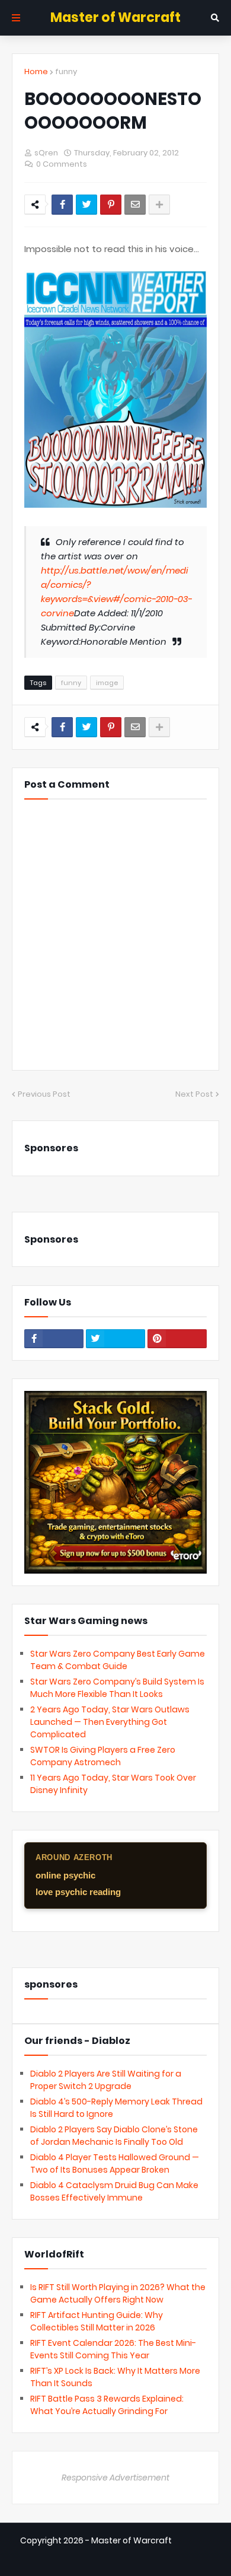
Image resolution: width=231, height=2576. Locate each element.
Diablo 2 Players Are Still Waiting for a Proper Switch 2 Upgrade (106, 2080)
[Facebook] (62, 205)
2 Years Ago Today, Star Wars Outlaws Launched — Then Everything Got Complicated (110, 1722)
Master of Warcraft (115, 17)
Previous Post (44, 1094)
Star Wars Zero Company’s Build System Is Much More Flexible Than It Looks (117, 1688)
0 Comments (62, 164)
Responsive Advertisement (115, 2478)
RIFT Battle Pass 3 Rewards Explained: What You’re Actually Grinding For (107, 2405)
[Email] (135, 205)
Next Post (194, 1094)
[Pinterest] (111, 205)
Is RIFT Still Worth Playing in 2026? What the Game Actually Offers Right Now (118, 2293)
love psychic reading (78, 1892)
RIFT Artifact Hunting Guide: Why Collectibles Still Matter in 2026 (97, 2321)
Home (36, 71)
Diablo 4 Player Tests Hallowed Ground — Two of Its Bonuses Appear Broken (115, 2163)
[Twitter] (86, 205)
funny (66, 71)
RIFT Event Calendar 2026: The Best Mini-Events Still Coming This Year (113, 2349)
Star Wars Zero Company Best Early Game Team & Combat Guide (118, 1660)
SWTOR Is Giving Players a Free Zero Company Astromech (103, 1756)
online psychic (65, 1875)
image (107, 683)
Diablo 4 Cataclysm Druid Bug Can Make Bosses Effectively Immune (114, 2191)
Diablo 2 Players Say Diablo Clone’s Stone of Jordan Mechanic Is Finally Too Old (114, 2136)
